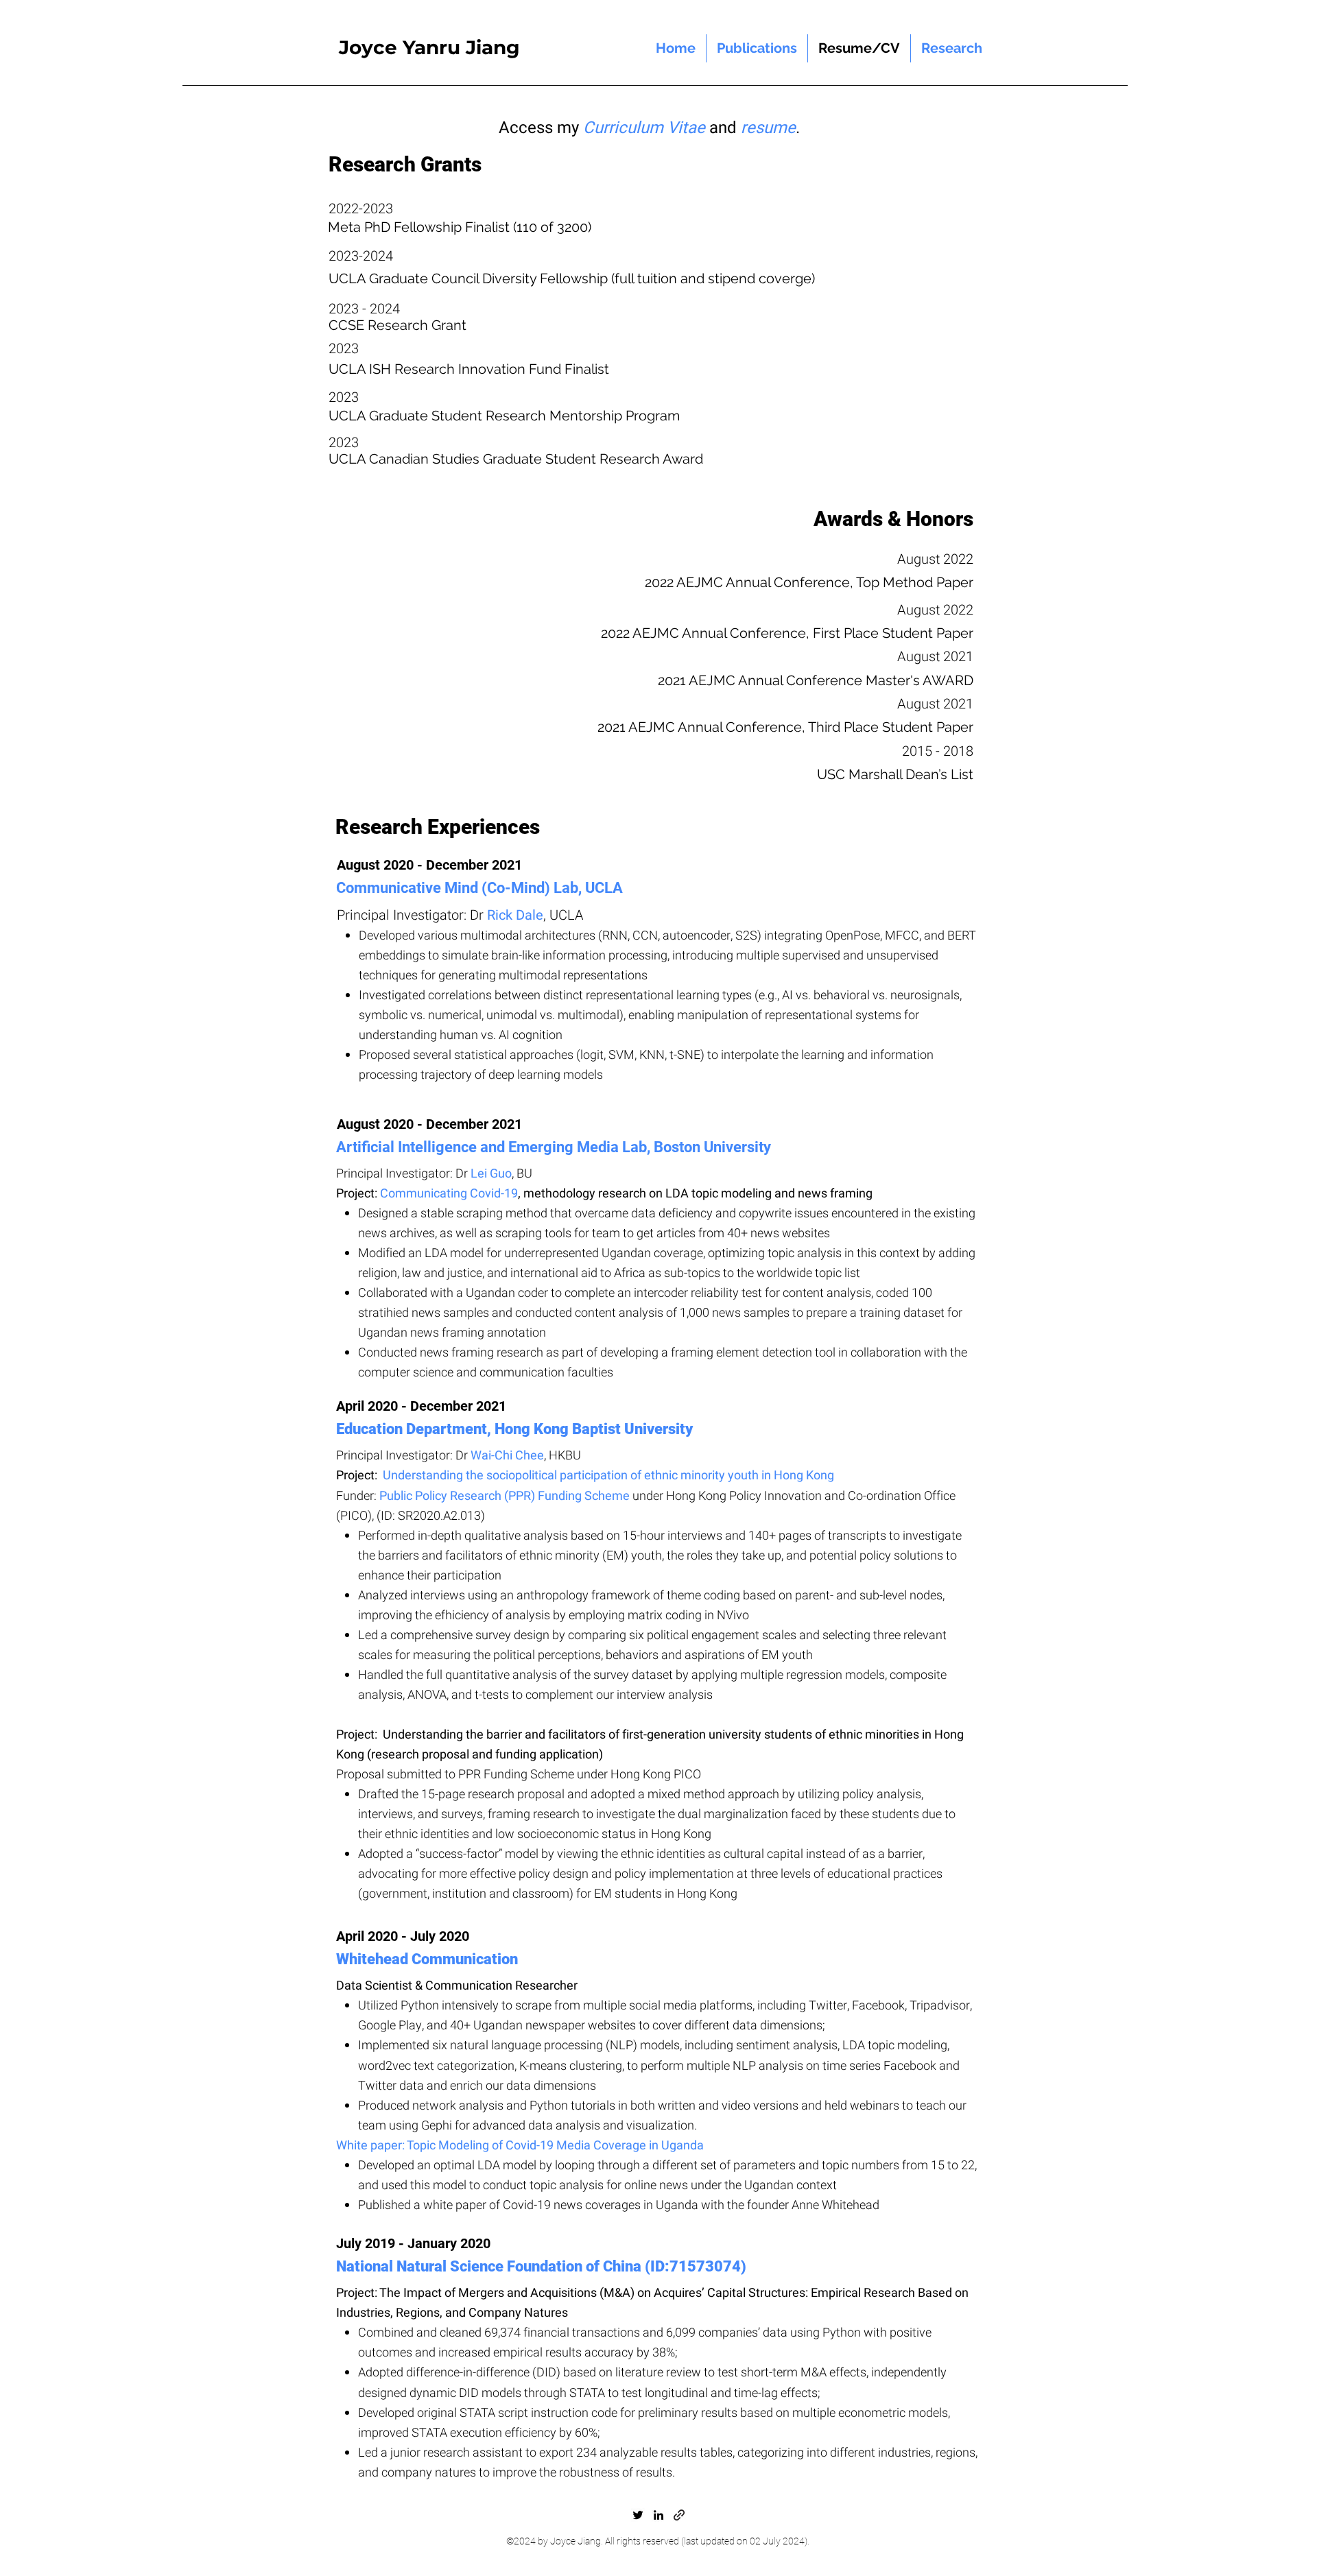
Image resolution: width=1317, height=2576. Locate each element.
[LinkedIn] (658, 2515)
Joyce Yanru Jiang (429, 47)
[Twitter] (638, 2515)
